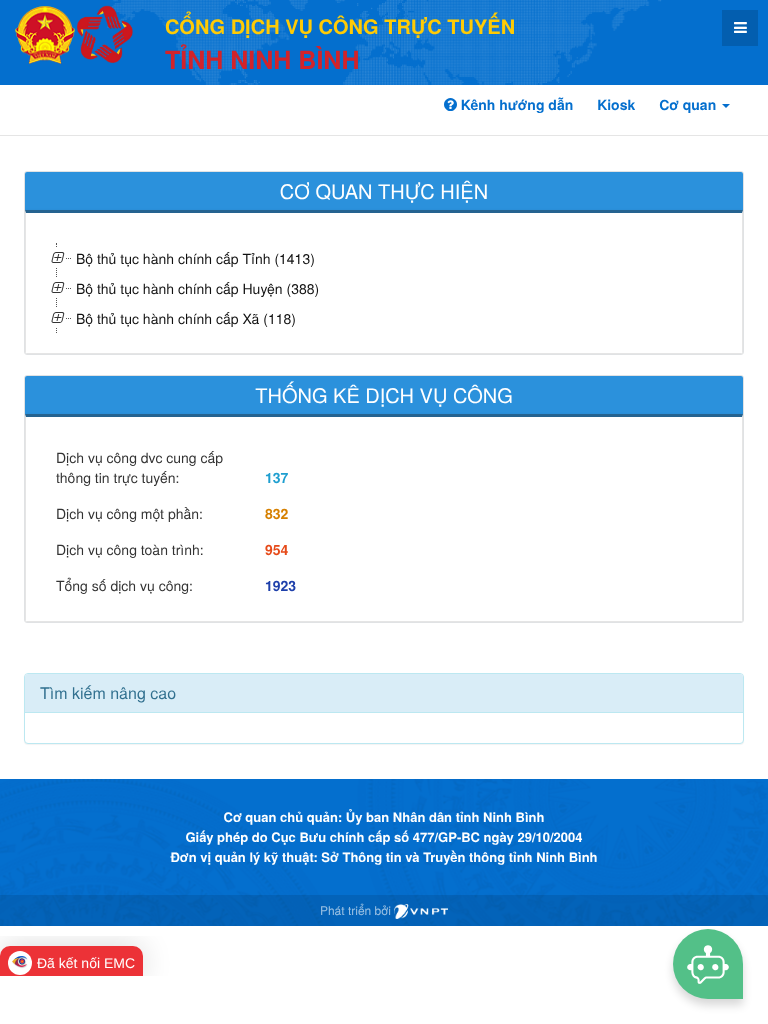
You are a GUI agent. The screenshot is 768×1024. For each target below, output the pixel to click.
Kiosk (616, 105)
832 (276, 514)
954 (276, 550)
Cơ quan (689, 105)
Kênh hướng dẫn (515, 105)
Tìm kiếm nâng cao (108, 692)
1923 (280, 586)
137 (276, 478)
